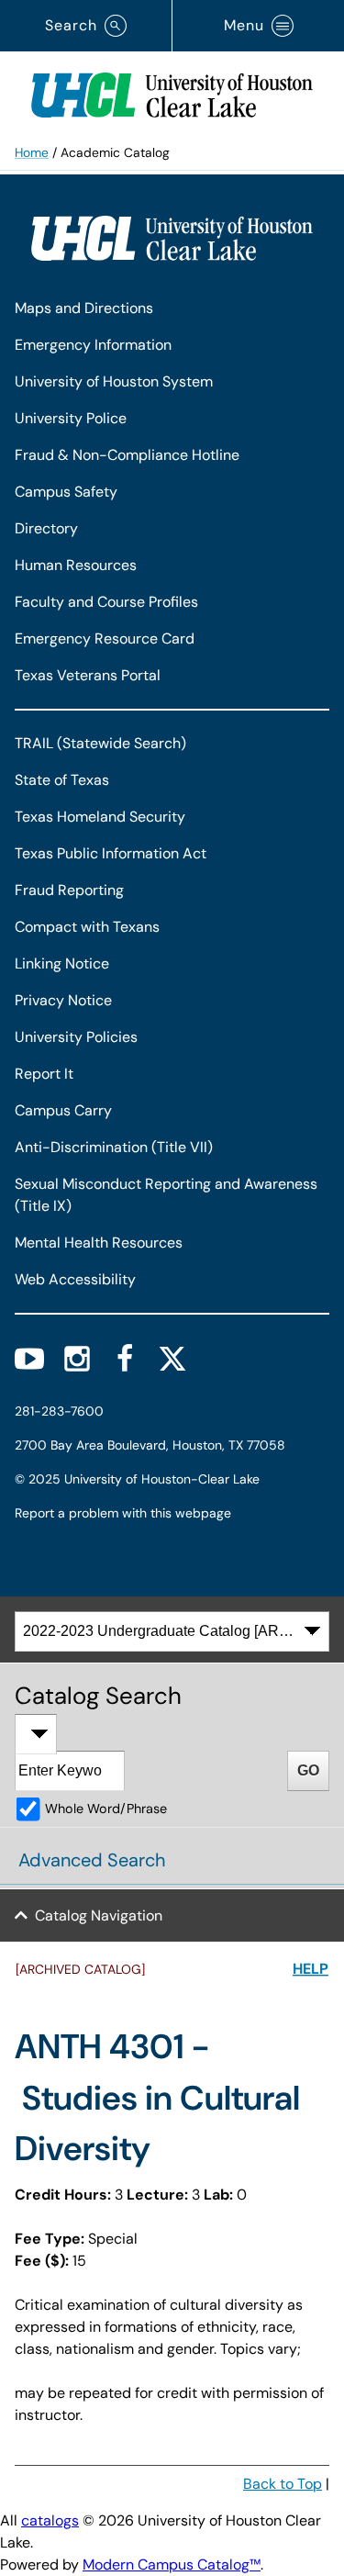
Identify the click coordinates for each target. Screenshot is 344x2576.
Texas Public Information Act (111, 853)
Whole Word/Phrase (106, 1809)
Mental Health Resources (99, 1243)
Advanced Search (92, 1860)
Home (32, 152)
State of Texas (62, 780)
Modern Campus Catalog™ (172, 2565)
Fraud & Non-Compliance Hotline (127, 455)
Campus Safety (66, 492)
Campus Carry (63, 1110)
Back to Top (283, 2484)
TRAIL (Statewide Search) (100, 743)
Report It (44, 1074)
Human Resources (76, 565)
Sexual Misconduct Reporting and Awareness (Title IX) (166, 1195)
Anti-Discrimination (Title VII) (114, 1147)
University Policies (76, 1037)
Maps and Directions (84, 308)
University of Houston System (114, 381)
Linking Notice (62, 963)
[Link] (172, 91)
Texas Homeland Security (100, 817)
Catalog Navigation (99, 1915)
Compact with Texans (87, 927)
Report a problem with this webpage (123, 1513)
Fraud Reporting (69, 890)
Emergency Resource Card (105, 638)
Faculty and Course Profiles (106, 602)
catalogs (50, 2520)
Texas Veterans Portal (88, 675)
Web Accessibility (75, 1279)
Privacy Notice (63, 1000)
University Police (71, 418)
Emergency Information (93, 345)
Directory (46, 528)
